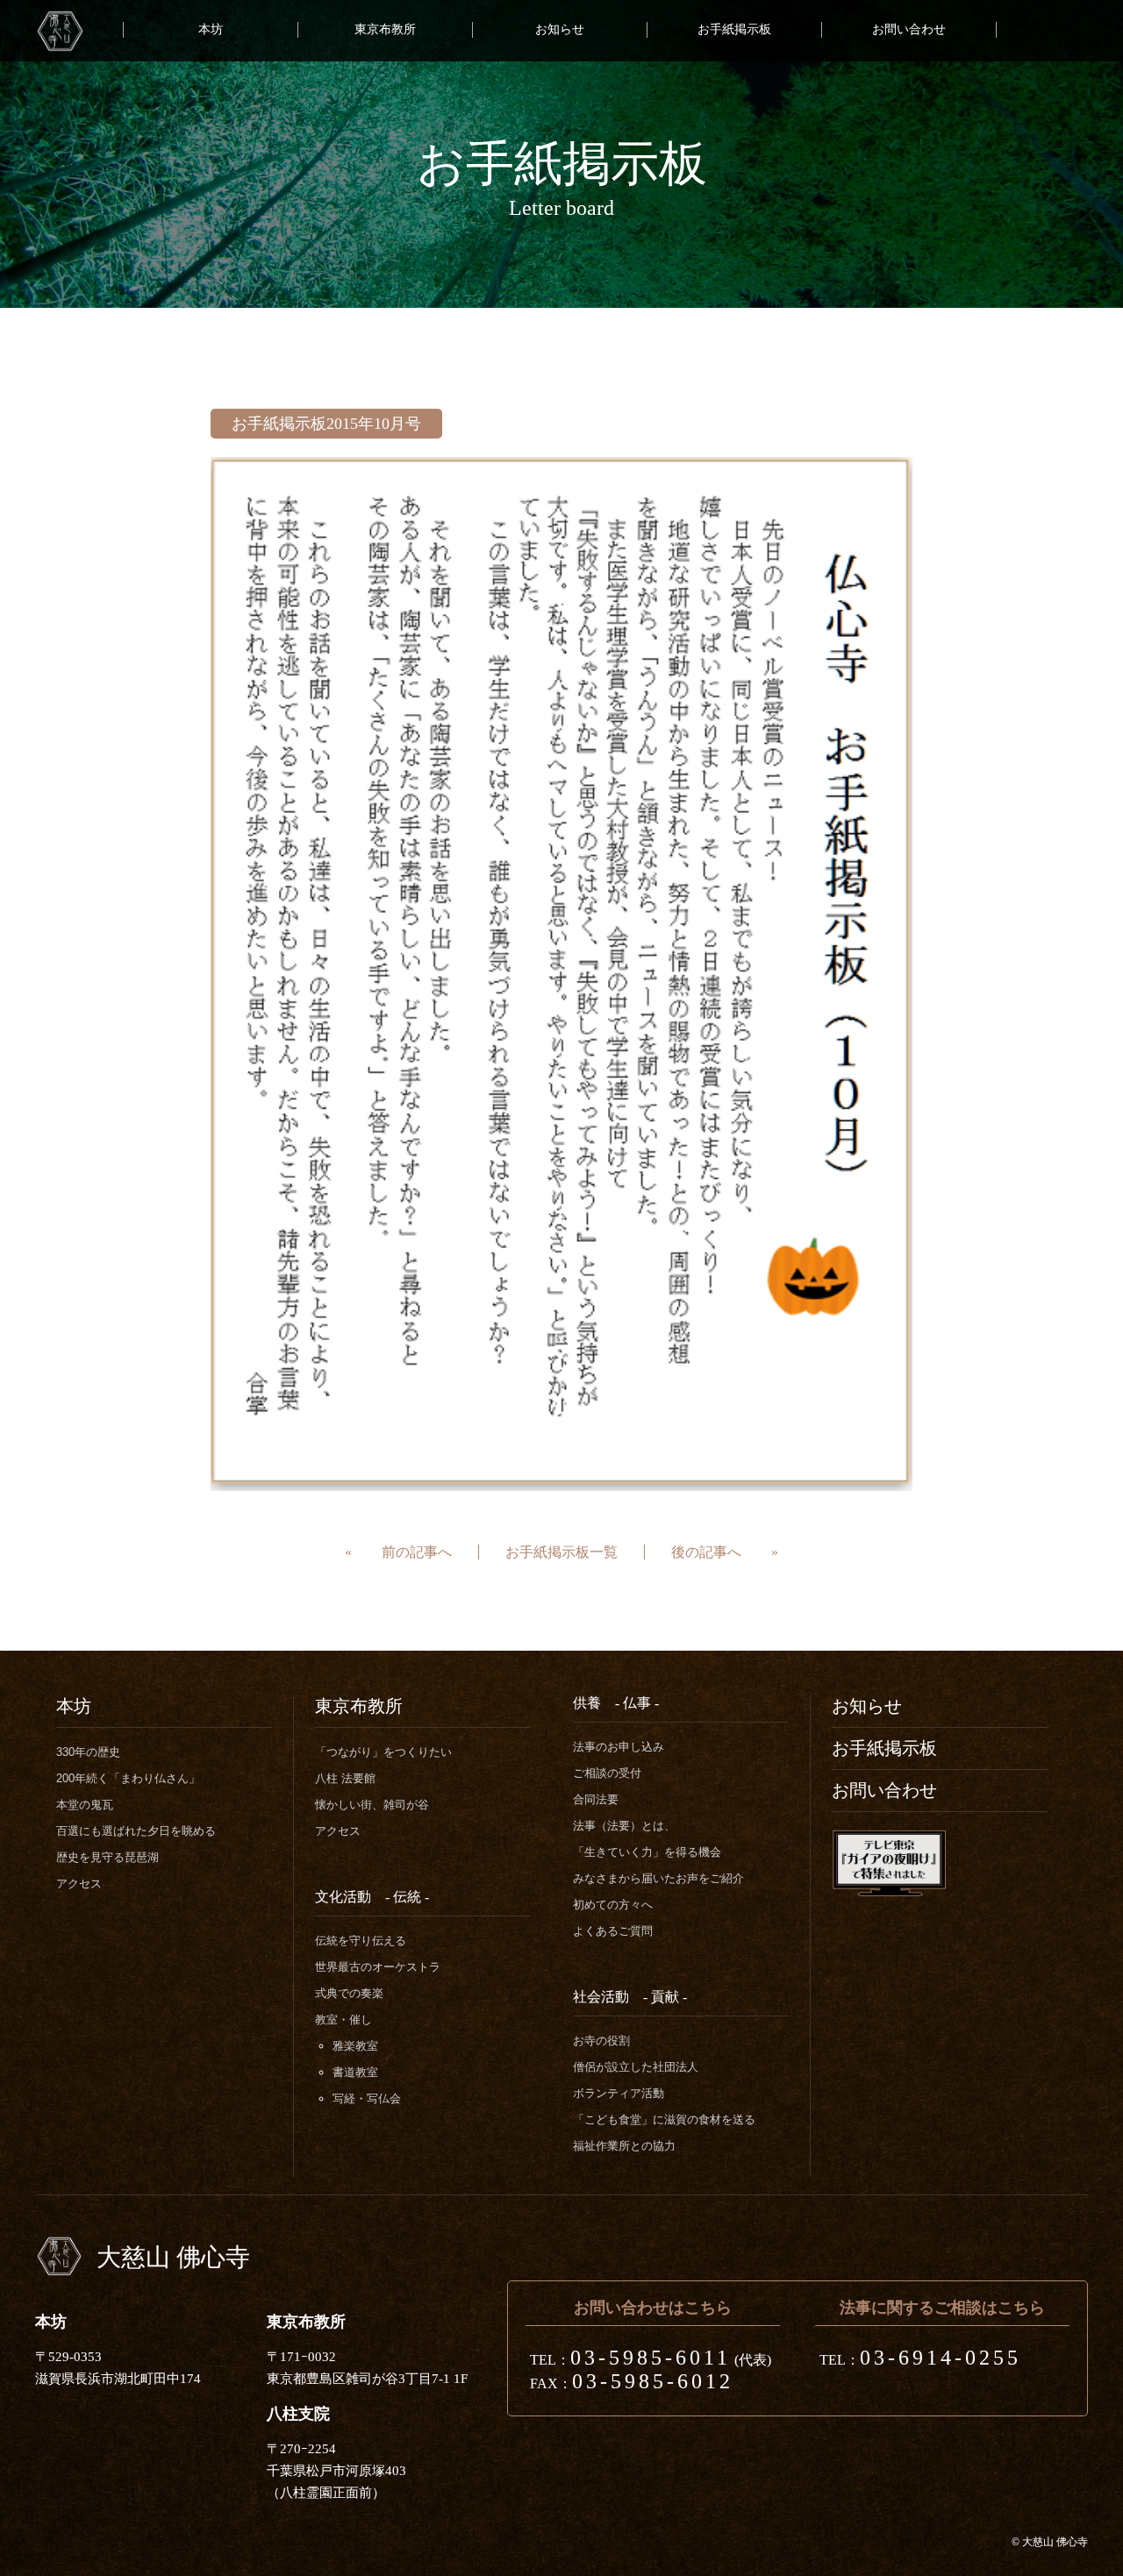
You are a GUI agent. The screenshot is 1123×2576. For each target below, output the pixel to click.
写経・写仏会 (367, 2098)
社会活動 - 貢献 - (630, 1997)
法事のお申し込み (619, 1747)
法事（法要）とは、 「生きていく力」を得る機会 (647, 1839)
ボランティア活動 (619, 2093)
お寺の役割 (601, 2041)
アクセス (79, 1884)
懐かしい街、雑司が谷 (372, 1805)
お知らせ (560, 29)
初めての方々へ (613, 1905)
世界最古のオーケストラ (378, 1967)
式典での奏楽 (349, 1993)
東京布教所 (385, 29)
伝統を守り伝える (361, 1941)
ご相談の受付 (607, 1773)
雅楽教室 (355, 2046)
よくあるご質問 (613, 1931)
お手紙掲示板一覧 (561, 1552)
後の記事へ (706, 1552)
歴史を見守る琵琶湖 (107, 1857)
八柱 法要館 (345, 1778)
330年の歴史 (88, 1752)
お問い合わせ (909, 29)
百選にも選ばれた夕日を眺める (136, 1831)
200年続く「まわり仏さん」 (128, 1778)
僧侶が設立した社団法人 (636, 2067)
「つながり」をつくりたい (383, 1752)
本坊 (211, 29)
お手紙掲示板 (734, 29)
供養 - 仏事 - (616, 1703)
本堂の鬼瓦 (85, 1805)
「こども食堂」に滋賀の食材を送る (664, 2119)
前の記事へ (417, 1552)
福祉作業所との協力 (624, 2146)
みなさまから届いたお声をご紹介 (658, 1878)
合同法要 (596, 1799)
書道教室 (355, 2072)
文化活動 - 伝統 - (372, 1897)
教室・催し (343, 2019)
